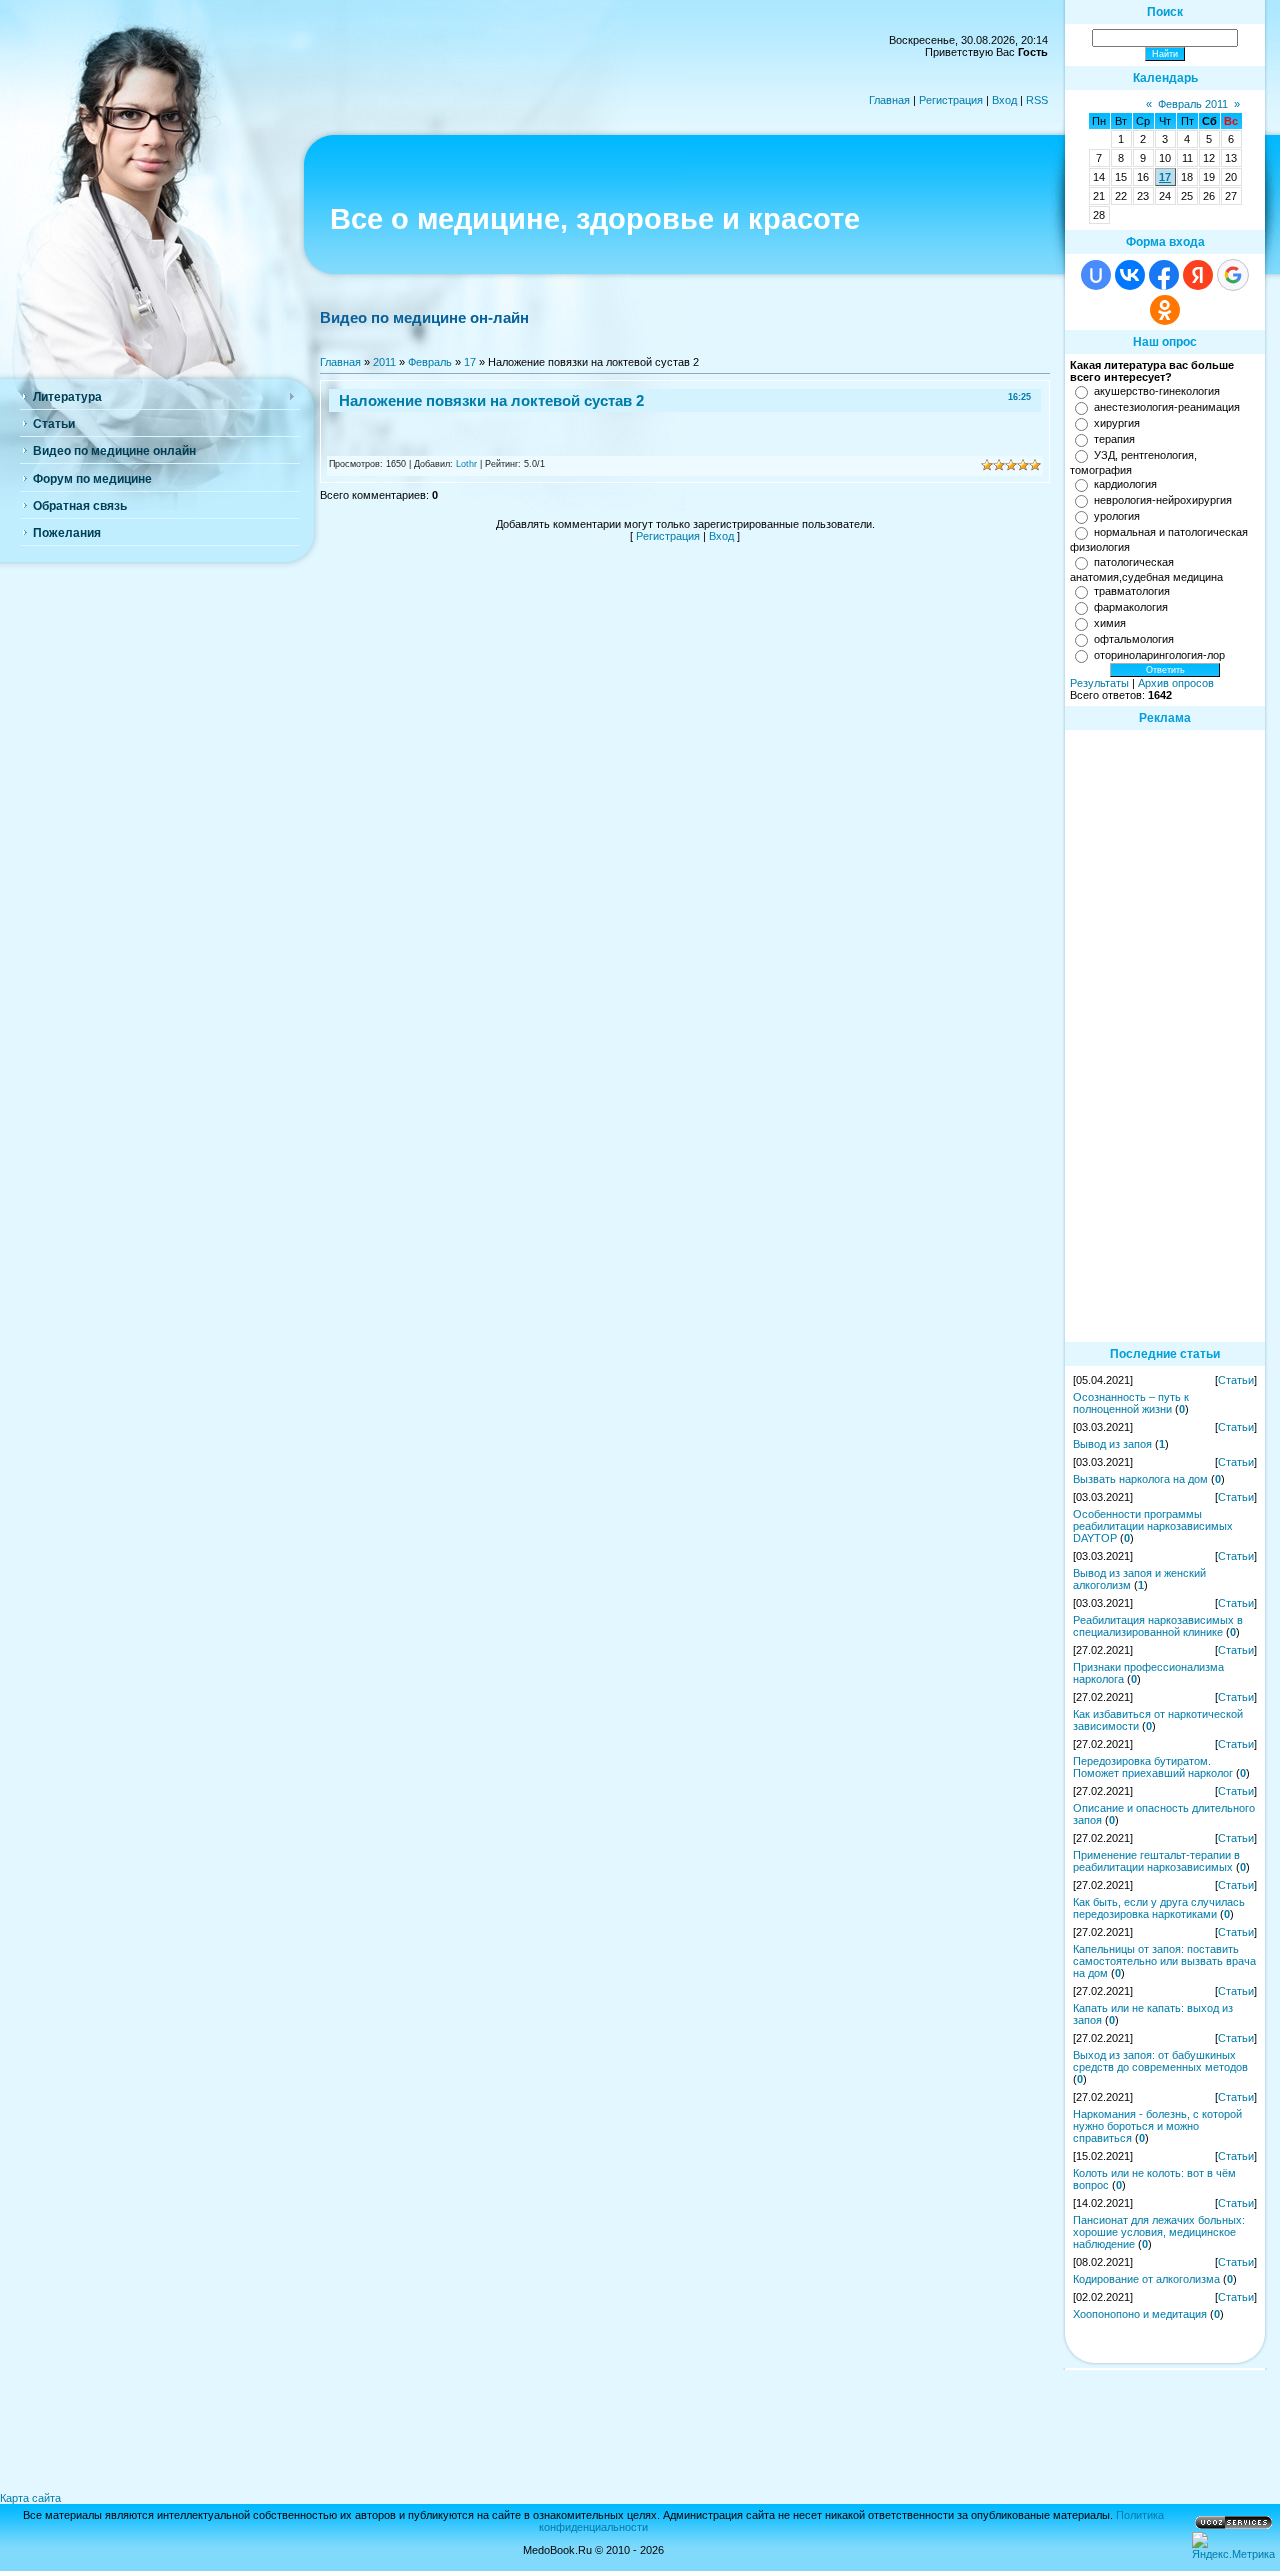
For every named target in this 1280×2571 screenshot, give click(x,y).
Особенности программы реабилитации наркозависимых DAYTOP (1153, 1526)
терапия (1114, 439)
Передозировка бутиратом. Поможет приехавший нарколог (1153, 1767)
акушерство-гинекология (1157, 391)
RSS (1037, 100)
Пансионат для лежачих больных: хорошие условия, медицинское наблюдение (1159, 2232)
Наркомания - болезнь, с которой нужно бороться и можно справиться (1157, 2126)
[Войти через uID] (1096, 275)
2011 (384, 362)
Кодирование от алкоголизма (1146, 2279)
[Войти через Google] (1233, 275)
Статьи (1236, 1380)
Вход (1004, 100)
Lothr (466, 464)
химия (1110, 623)
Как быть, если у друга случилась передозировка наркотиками (1159, 1908)
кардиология (1125, 484)
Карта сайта (30, 2498)
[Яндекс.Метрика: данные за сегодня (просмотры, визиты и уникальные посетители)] (1233, 2546)
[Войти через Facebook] (1164, 275)
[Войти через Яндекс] (1198, 275)
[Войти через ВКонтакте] (1130, 275)
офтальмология (1134, 639)
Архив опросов (1176, 683)
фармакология (1131, 607)
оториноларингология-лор (1159, 655)
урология (1117, 516)
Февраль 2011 (1193, 104)
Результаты (1099, 683)
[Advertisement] (1165, 1035)
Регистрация (951, 100)
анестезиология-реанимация (1167, 407)
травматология (1132, 591)
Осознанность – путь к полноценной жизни (1131, 1403)
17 (470, 362)
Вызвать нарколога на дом (1140, 1479)
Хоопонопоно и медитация (1140, 2314)
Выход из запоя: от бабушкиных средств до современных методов (1160, 2061)
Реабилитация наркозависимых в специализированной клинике (1158, 1626)
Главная (889, 100)
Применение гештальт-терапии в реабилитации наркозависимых (1156, 1861)
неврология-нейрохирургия (1163, 500)
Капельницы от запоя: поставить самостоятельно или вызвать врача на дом (1164, 1961)
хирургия (1117, 423)
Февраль (430, 362)
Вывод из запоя (1112, 1444)
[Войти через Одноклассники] (1165, 310)
